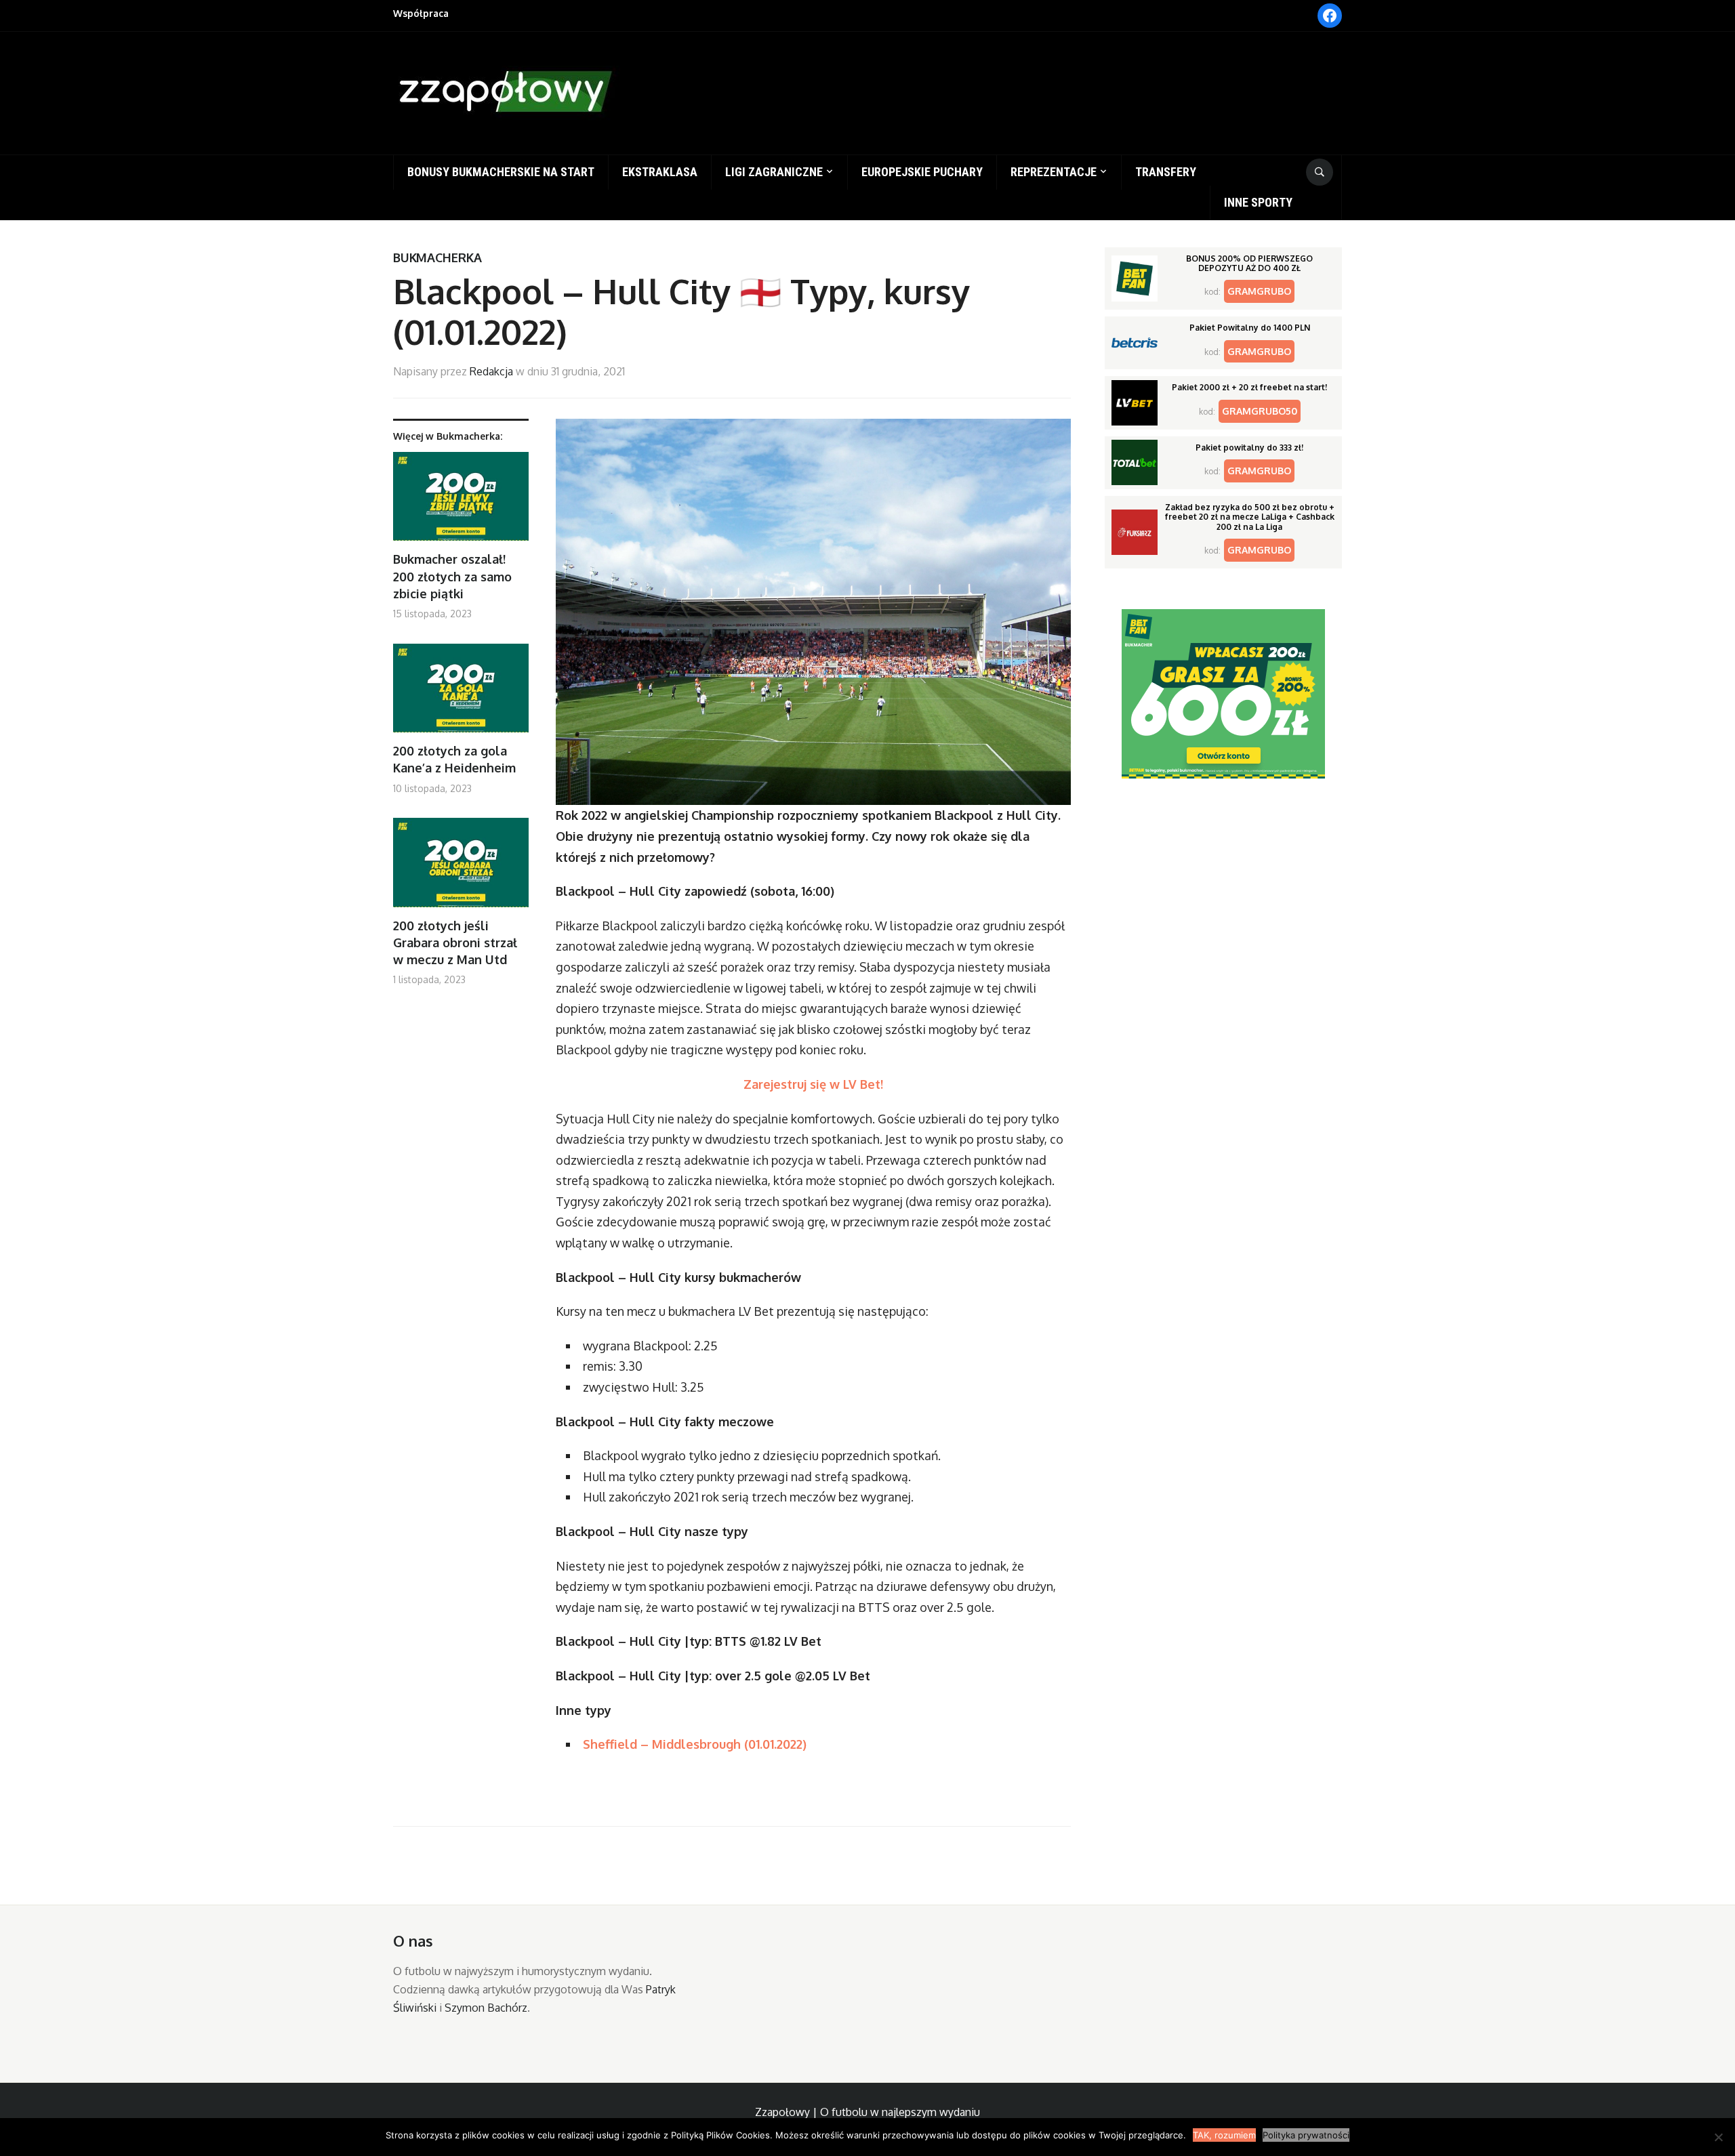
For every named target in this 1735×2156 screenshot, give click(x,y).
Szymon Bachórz (486, 2008)
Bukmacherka (437, 257)
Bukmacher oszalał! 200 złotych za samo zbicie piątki (452, 576)
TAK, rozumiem (1224, 2135)
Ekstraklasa (660, 172)
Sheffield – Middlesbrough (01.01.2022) (695, 1744)
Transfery (1166, 172)
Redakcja (491, 371)
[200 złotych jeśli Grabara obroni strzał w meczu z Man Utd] (461, 868)
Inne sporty (1258, 202)
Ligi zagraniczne (774, 172)
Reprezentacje (1054, 172)
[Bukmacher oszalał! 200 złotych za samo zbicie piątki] (461, 502)
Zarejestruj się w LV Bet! (813, 1084)
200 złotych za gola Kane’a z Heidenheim (454, 759)
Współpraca (421, 13)
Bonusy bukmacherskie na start (501, 172)
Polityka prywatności (1306, 2135)
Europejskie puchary (922, 172)
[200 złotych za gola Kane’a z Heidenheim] (461, 693)
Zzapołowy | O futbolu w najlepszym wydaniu (867, 2112)
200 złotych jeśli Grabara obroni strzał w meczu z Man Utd (455, 942)
